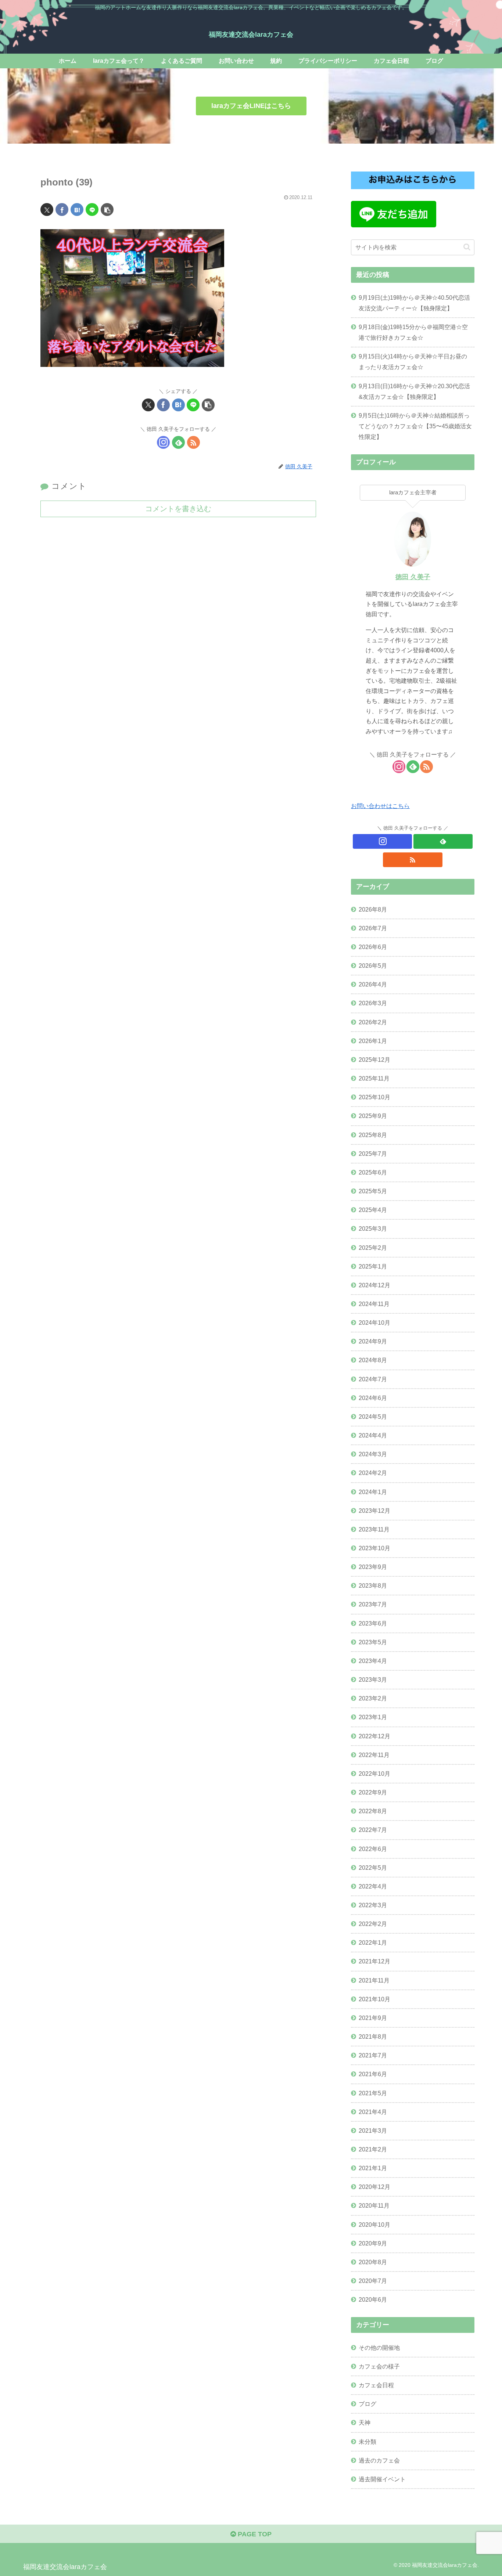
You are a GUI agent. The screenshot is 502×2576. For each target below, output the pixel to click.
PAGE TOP (254, 2534)
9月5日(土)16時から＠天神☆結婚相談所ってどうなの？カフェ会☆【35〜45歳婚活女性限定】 (415, 426)
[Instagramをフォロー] (163, 442)
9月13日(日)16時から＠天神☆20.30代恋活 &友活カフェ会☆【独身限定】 (414, 391)
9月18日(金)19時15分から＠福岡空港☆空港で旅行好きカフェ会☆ (413, 332)
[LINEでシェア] (92, 210)
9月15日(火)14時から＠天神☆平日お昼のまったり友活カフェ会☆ (413, 362)
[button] (107, 210)
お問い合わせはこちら (380, 806)
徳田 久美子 (413, 577)
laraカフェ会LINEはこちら (251, 106)
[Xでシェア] (47, 210)
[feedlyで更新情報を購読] (178, 442)
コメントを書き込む (178, 509)
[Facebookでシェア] (62, 210)
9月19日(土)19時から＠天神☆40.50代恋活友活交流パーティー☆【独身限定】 (414, 303)
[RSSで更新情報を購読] (193, 442)
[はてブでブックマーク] (77, 210)
